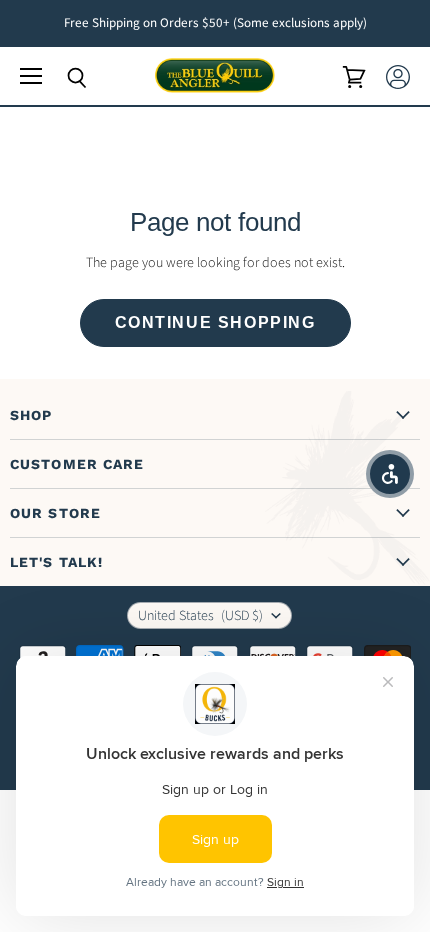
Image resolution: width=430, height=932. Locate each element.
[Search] (62, 78)
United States (200, 616)
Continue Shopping (215, 322)
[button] (390, 474)
